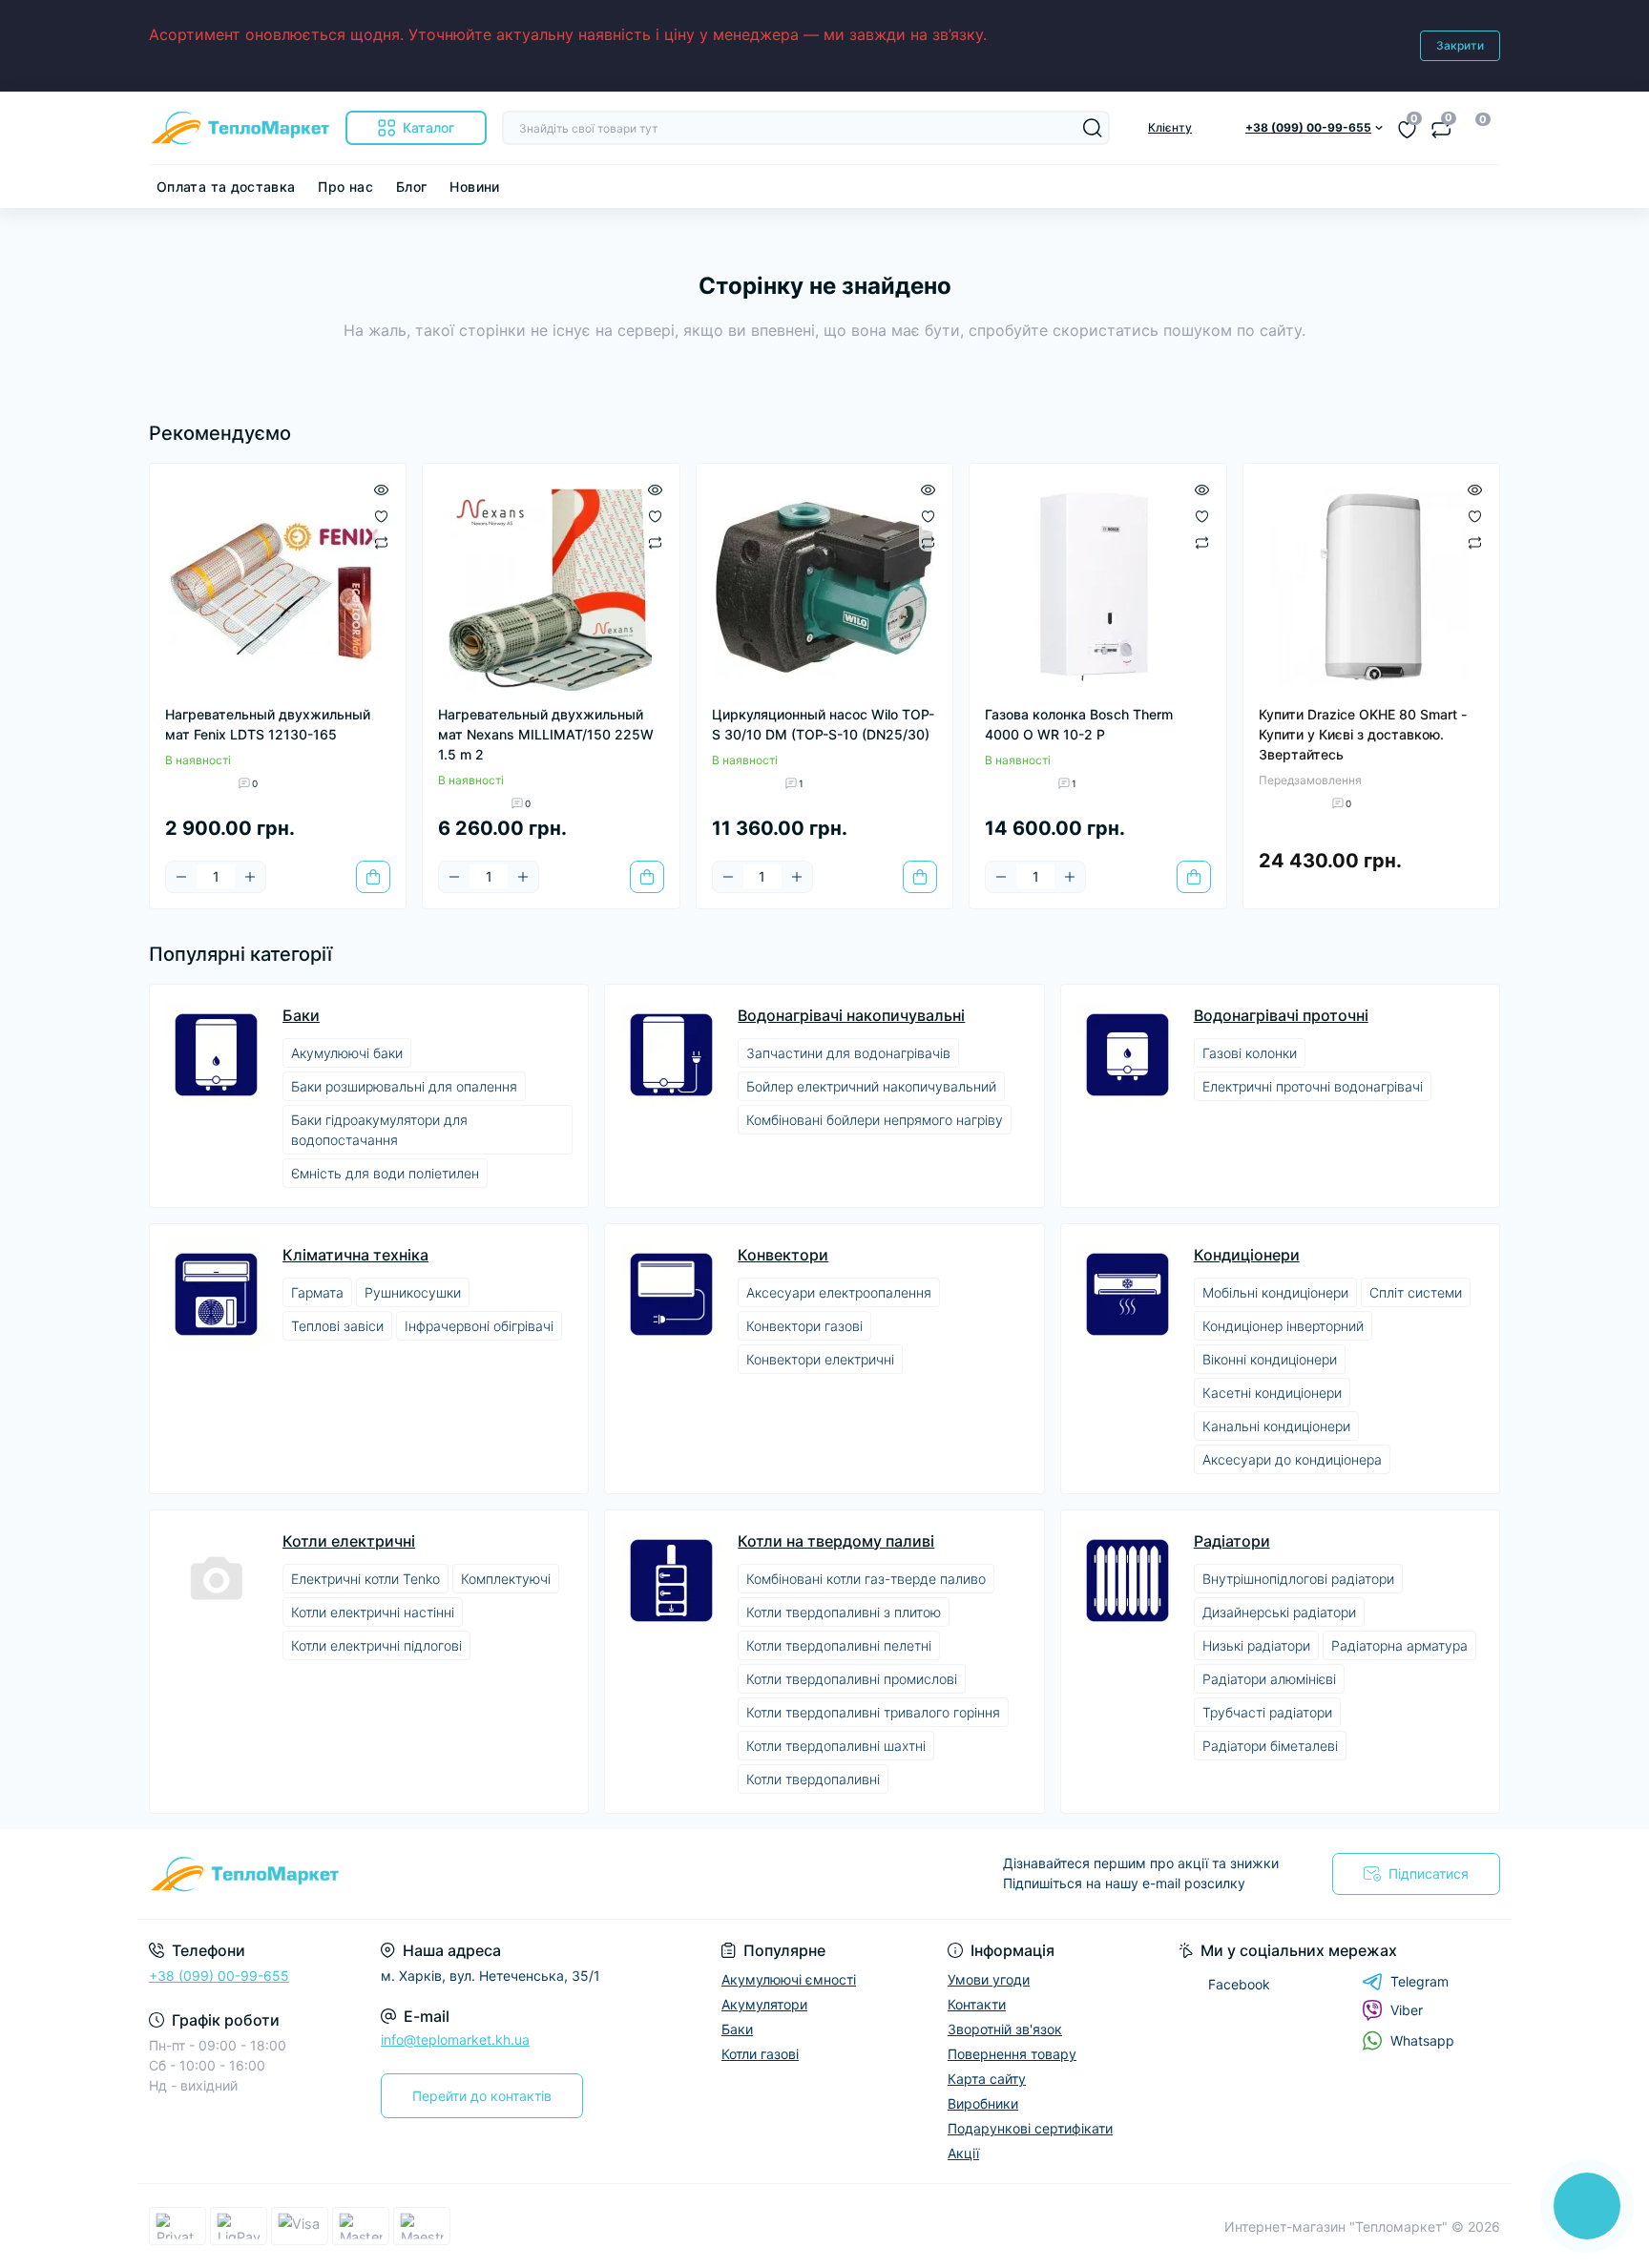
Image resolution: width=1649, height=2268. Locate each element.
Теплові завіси (337, 1326)
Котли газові (760, 2054)
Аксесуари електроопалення (839, 1292)
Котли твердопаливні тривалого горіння (873, 1712)
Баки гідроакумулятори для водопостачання (379, 1130)
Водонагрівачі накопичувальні (851, 1015)
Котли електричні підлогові (376, 1645)
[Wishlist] (381, 515)
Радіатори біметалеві (1270, 1746)
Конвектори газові (804, 1326)
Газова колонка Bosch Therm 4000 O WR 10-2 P (1079, 724)
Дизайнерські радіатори (1279, 1612)
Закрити (1460, 45)
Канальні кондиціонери (1276, 1426)
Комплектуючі (506, 1579)
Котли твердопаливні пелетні (839, 1645)
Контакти (977, 2004)
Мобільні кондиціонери (1275, 1292)
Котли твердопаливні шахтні (836, 1746)
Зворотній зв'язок (1005, 2029)
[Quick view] (381, 489)
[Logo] (240, 128)
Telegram (1419, 1981)
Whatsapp (1422, 2040)
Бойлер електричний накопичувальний (871, 1086)
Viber (1407, 2010)
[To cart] (373, 877)
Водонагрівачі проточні (1281, 1015)
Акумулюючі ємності (789, 1979)
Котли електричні (349, 1541)
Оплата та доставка (226, 187)
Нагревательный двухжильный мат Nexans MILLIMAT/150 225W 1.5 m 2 (546, 734)
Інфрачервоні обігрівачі (479, 1326)
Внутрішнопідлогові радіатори (1298, 1579)
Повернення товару (1012, 2054)
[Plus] (250, 877)
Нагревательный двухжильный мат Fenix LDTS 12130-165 (268, 724)
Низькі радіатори (1256, 1645)
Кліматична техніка (355, 1255)
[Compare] (381, 542)
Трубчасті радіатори (1267, 1712)
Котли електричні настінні (373, 1612)
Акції (963, 2153)
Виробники (983, 2103)
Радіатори (1232, 1541)
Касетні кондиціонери (1272, 1393)
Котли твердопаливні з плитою (844, 1612)
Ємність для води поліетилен (385, 1173)
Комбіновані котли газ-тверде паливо (866, 1579)
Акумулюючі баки (347, 1053)
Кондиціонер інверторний (1283, 1326)
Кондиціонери (1247, 1255)
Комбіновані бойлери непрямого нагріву (875, 1120)
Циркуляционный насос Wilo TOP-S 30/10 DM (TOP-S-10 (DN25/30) (823, 724)
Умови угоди (989, 1979)
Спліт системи (1416, 1292)
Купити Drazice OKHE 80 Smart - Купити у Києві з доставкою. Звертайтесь (1363, 734)
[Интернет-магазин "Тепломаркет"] (481, 1874)
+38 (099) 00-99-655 (219, 1976)
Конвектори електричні (820, 1359)
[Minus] (181, 877)
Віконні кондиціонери (1270, 1359)
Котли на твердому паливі (836, 1541)
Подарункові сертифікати (1030, 2128)
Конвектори (783, 1255)
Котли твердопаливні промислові (852, 1679)
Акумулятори (764, 2004)
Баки (301, 1015)
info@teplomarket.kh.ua (455, 2039)
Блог (411, 187)
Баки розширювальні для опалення (404, 1086)
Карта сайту (987, 2079)
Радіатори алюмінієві (1269, 1679)
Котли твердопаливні (813, 1779)
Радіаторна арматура (1399, 1645)
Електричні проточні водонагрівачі (1313, 1086)
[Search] (1093, 128)
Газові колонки (1250, 1053)
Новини (474, 187)
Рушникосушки (413, 1292)
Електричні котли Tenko (365, 1579)
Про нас (345, 187)
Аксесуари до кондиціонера (1292, 1459)
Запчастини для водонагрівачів (848, 1053)
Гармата (317, 1292)
